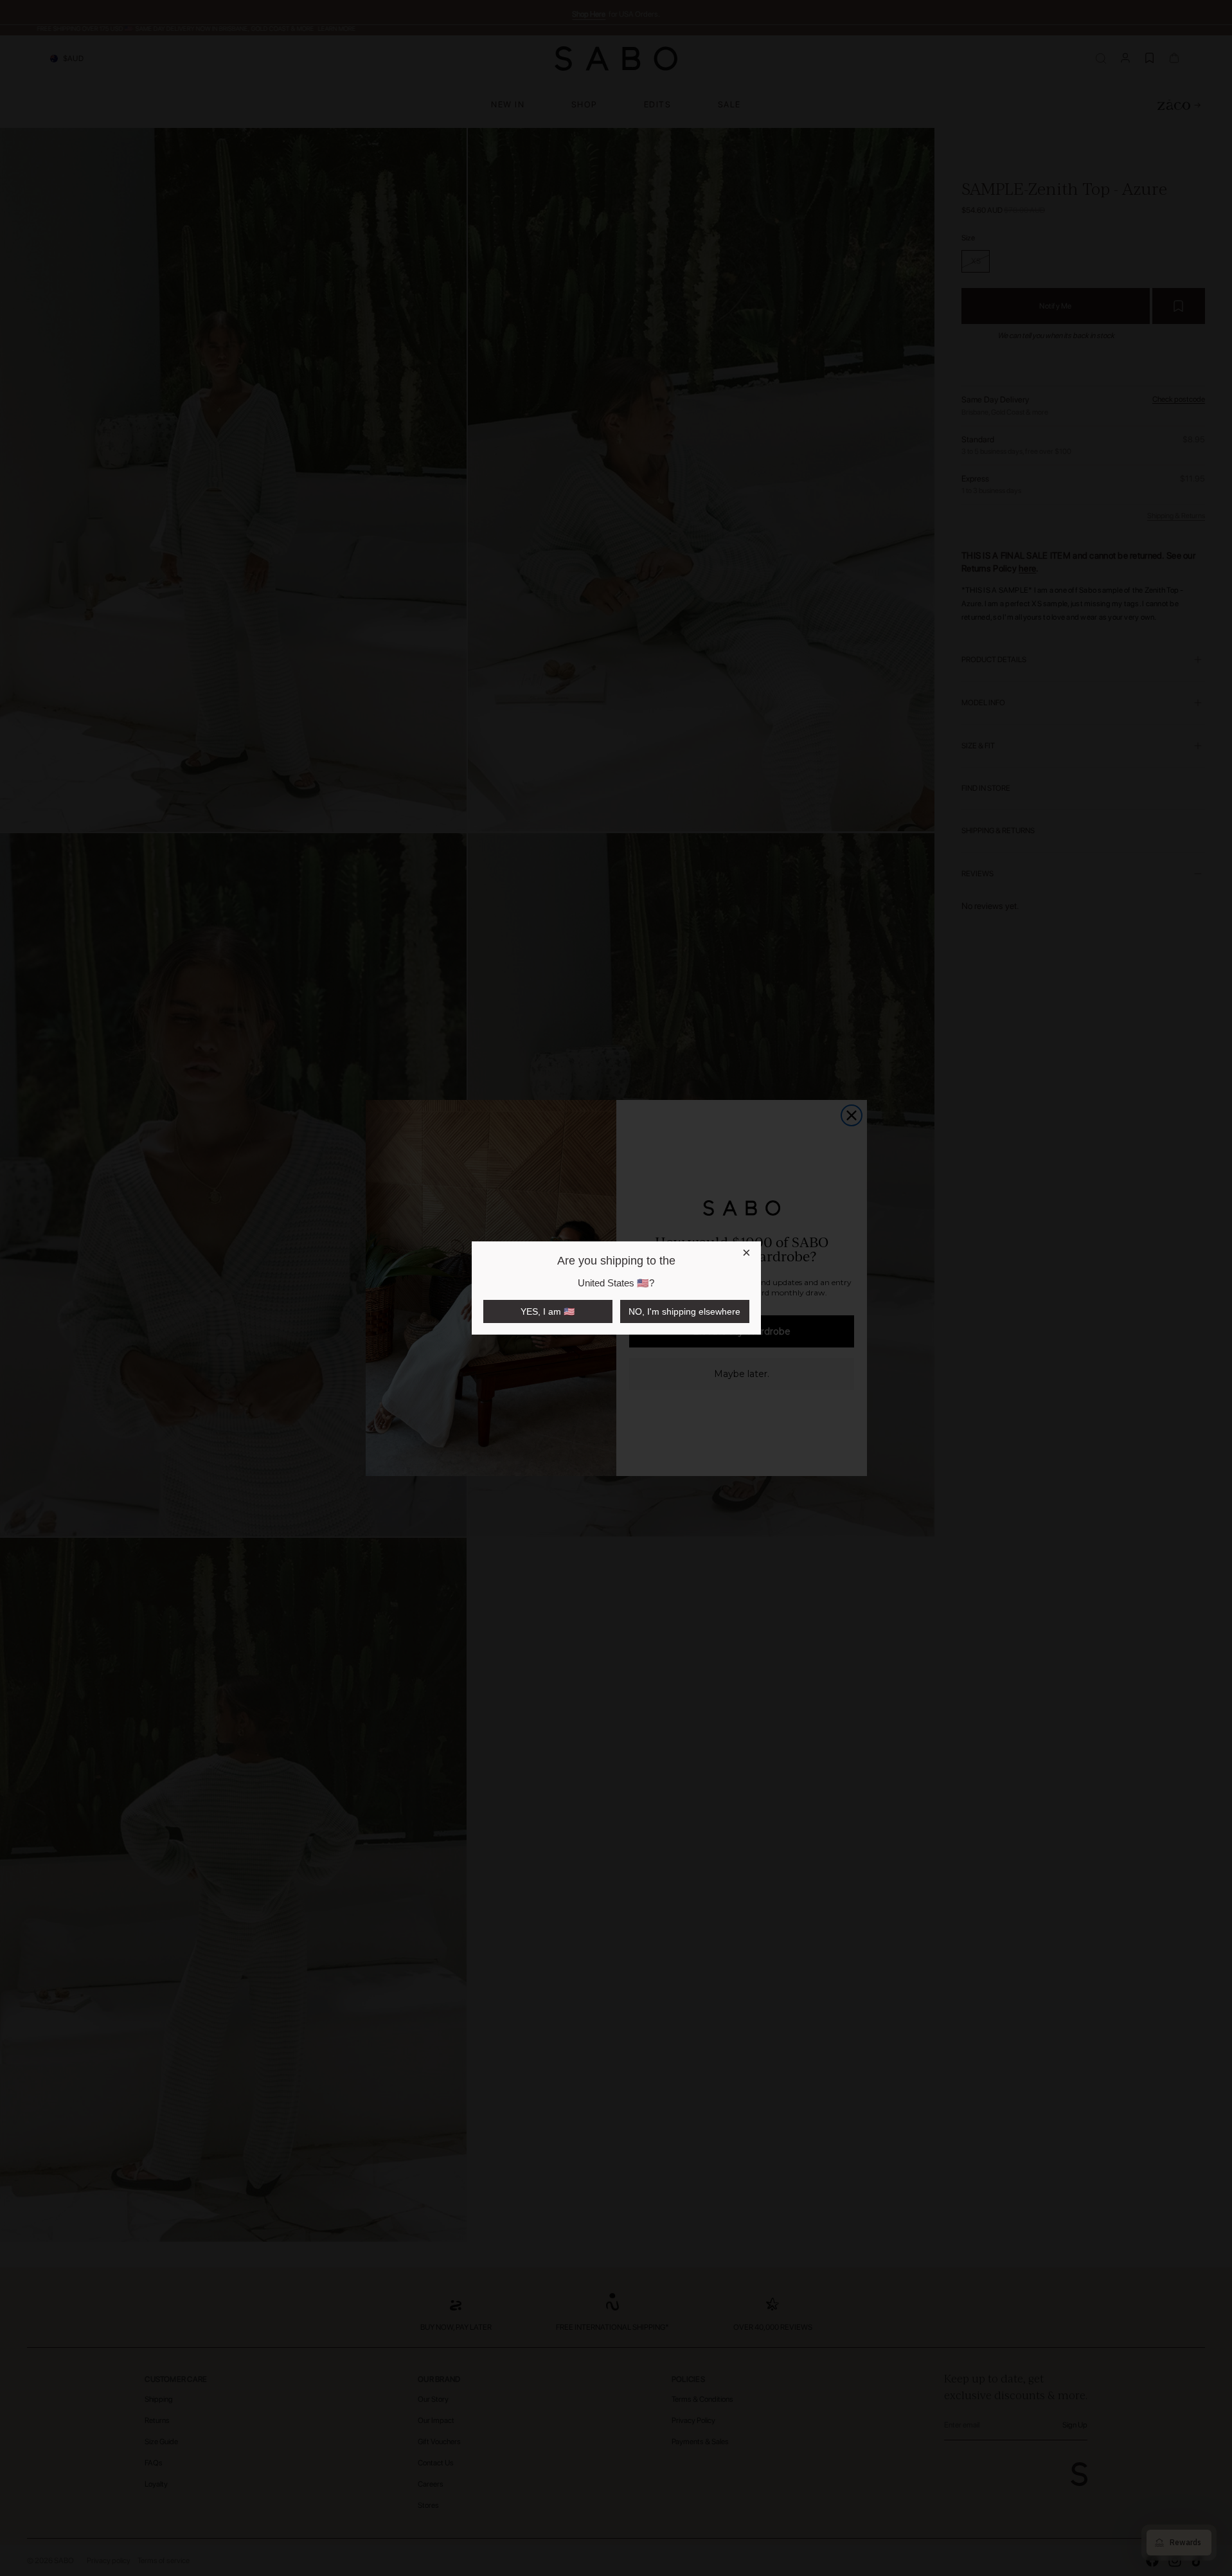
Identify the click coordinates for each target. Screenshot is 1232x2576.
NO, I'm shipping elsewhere (684, 1311)
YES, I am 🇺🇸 (548, 1311)
